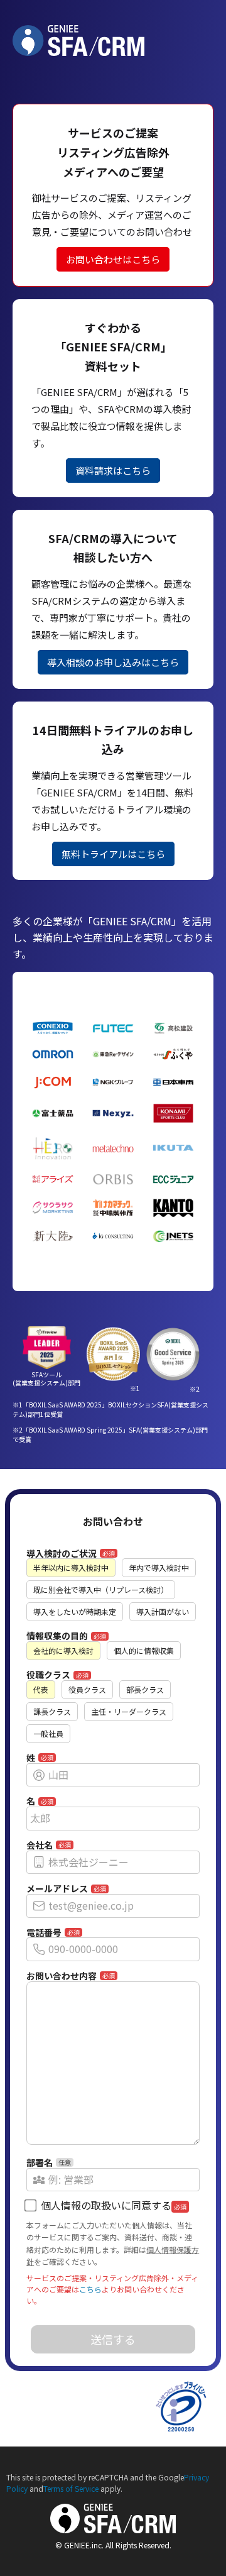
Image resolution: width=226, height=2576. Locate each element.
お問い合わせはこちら (113, 259)
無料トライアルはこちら (113, 854)
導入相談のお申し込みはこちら (113, 662)
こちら (90, 2289)
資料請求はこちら (113, 471)
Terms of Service (71, 2488)
